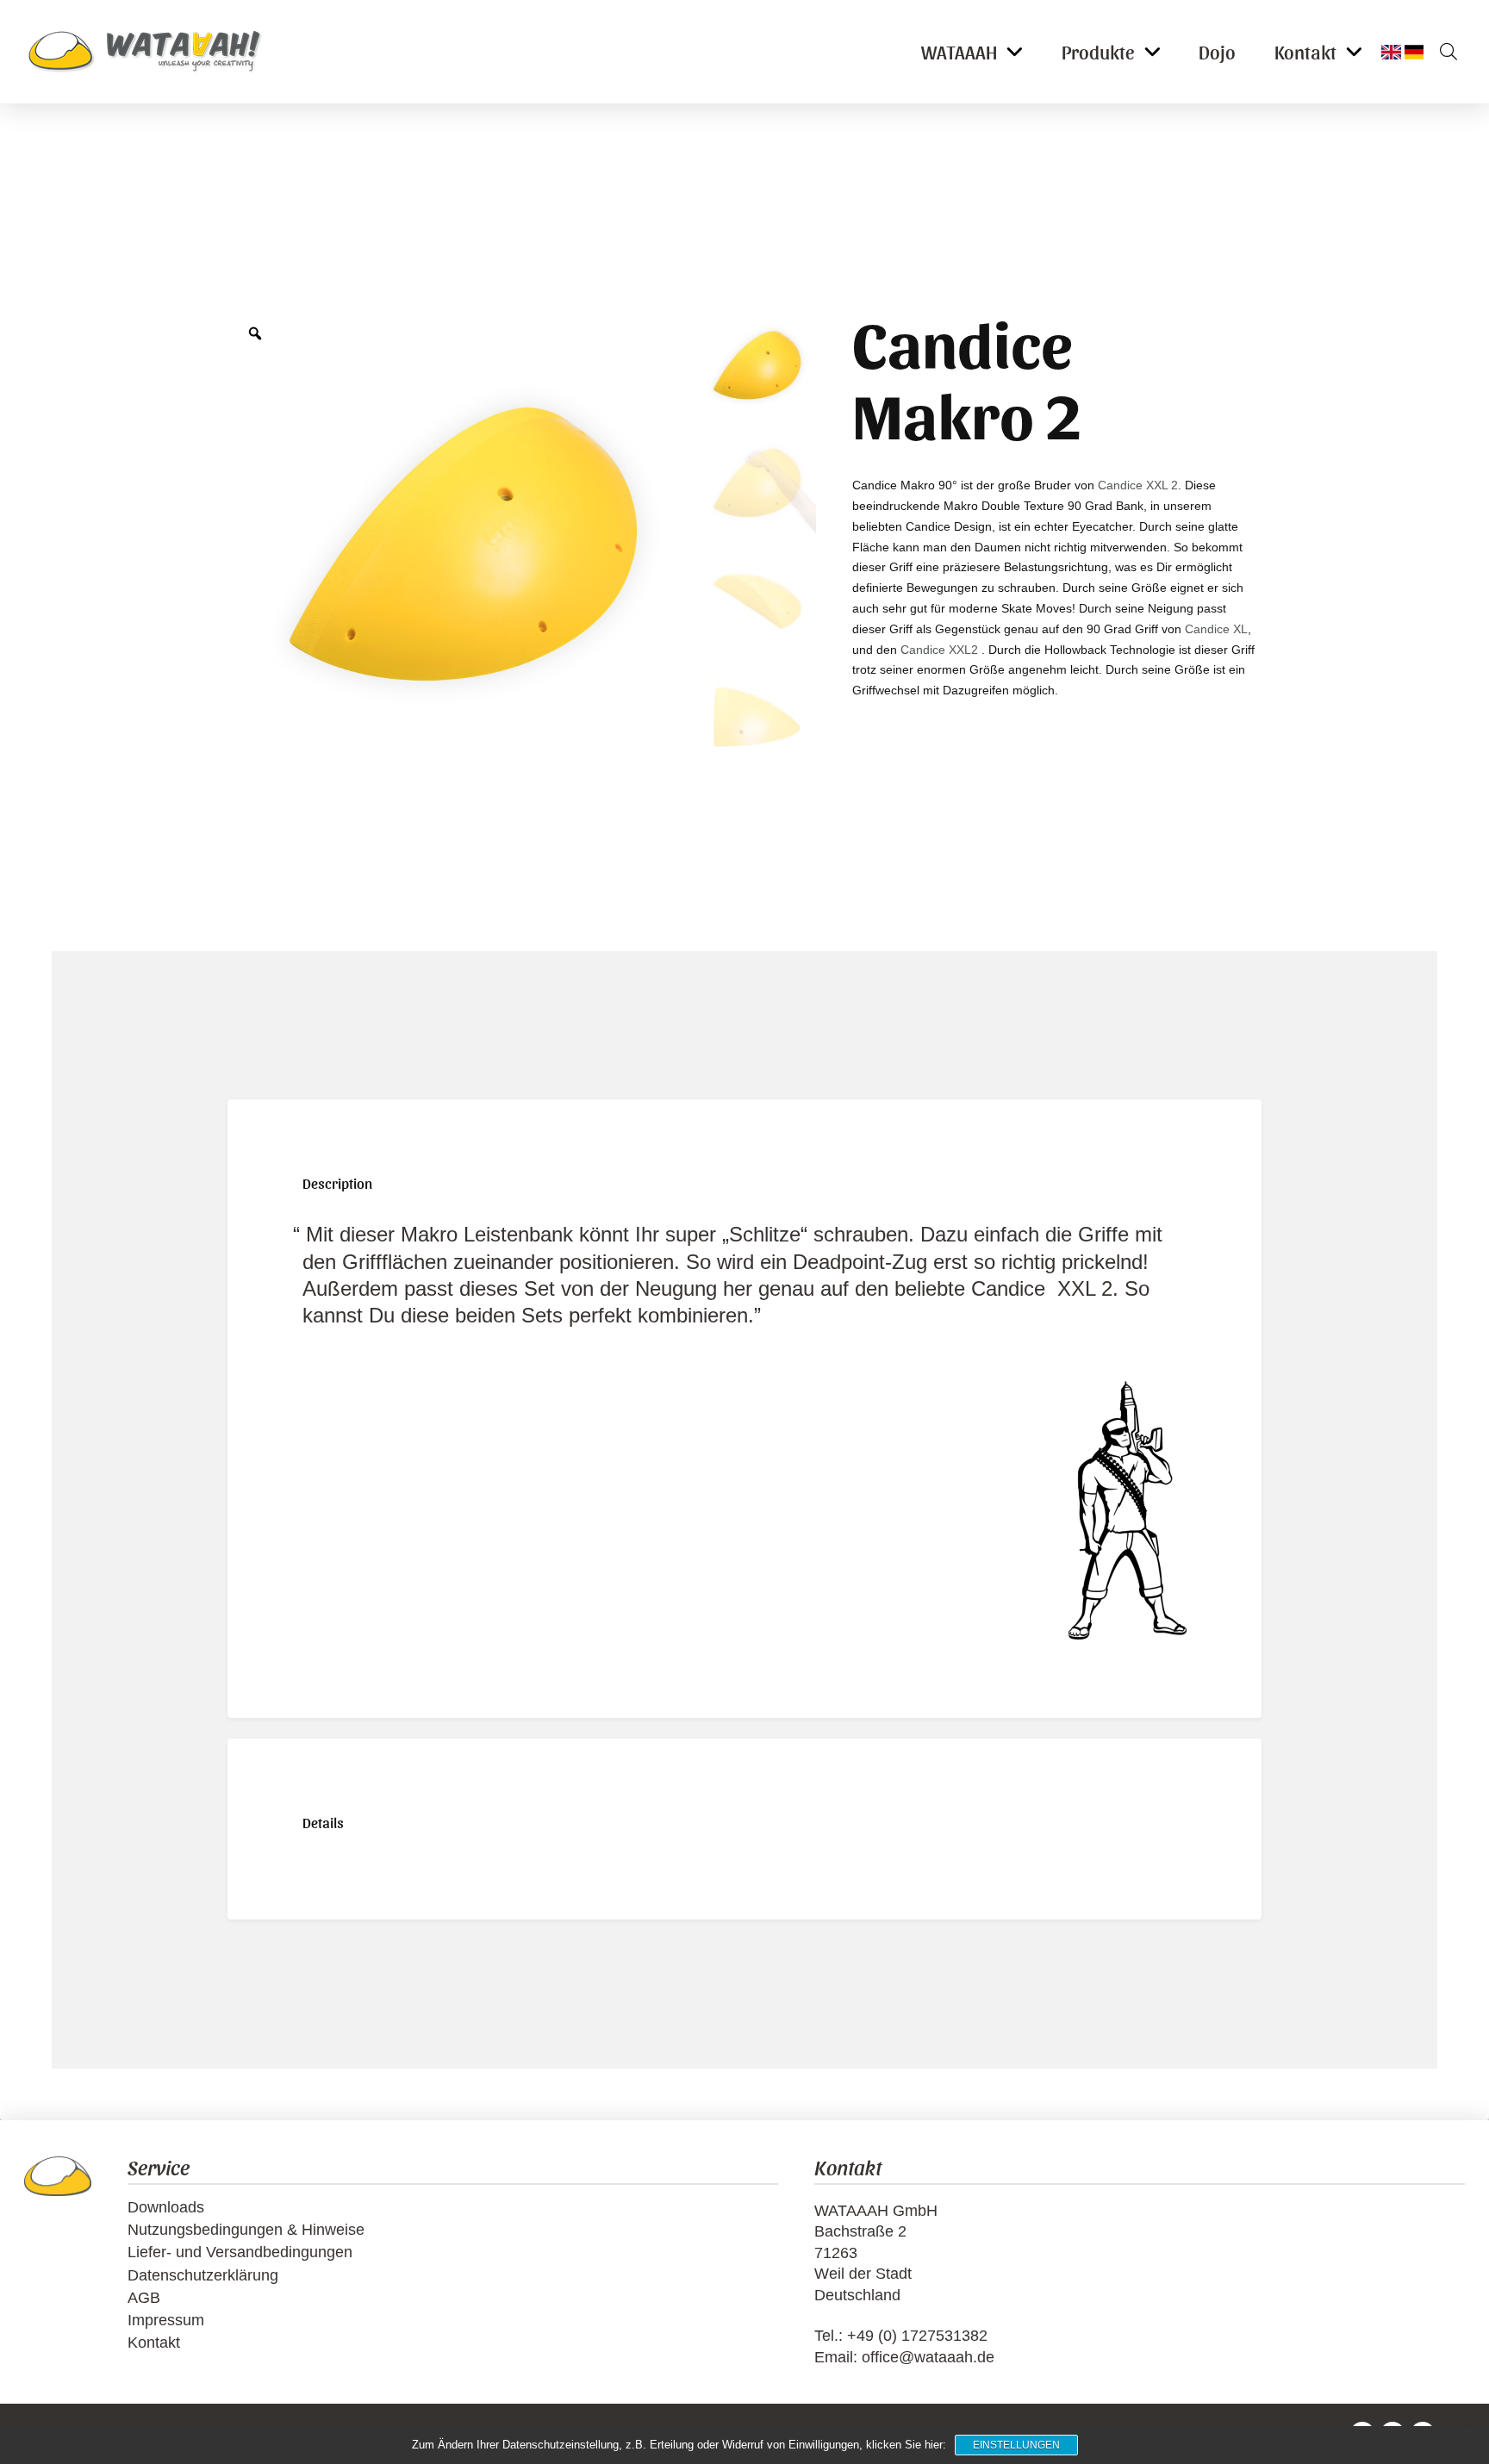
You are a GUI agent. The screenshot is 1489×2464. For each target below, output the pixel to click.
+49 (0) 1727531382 (917, 2336)
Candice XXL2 (939, 650)
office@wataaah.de (928, 2357)
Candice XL (1216, 629)
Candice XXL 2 (1138, 485)
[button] (1442, 52)
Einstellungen (1016, 2445)
